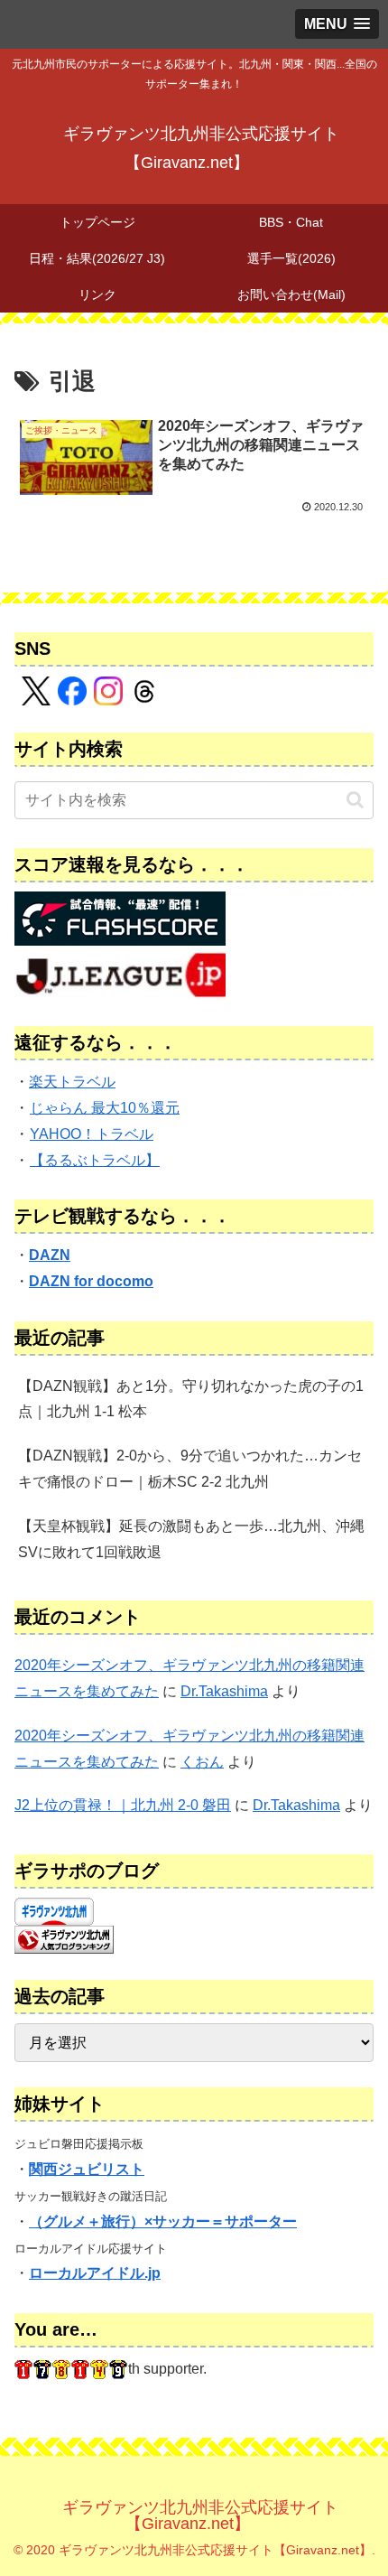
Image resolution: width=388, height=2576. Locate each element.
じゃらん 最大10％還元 (105, 1108)
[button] (355, 800)
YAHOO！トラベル (92, 1134)
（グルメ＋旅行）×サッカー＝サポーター (163, 2221)
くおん (202, 1762)
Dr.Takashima (224, 1691)
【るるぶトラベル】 (95, 1160)
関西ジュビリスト (87, 2169)
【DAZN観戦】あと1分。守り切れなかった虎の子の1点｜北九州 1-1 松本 (191, 1399)
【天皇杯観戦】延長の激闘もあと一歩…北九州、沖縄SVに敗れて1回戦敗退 (191, 1539)
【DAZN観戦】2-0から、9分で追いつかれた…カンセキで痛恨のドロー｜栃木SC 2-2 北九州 (190, 1469)
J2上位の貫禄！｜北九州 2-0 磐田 (123, 1805)
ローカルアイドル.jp (95, 2273)
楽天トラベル (72, 1082)
